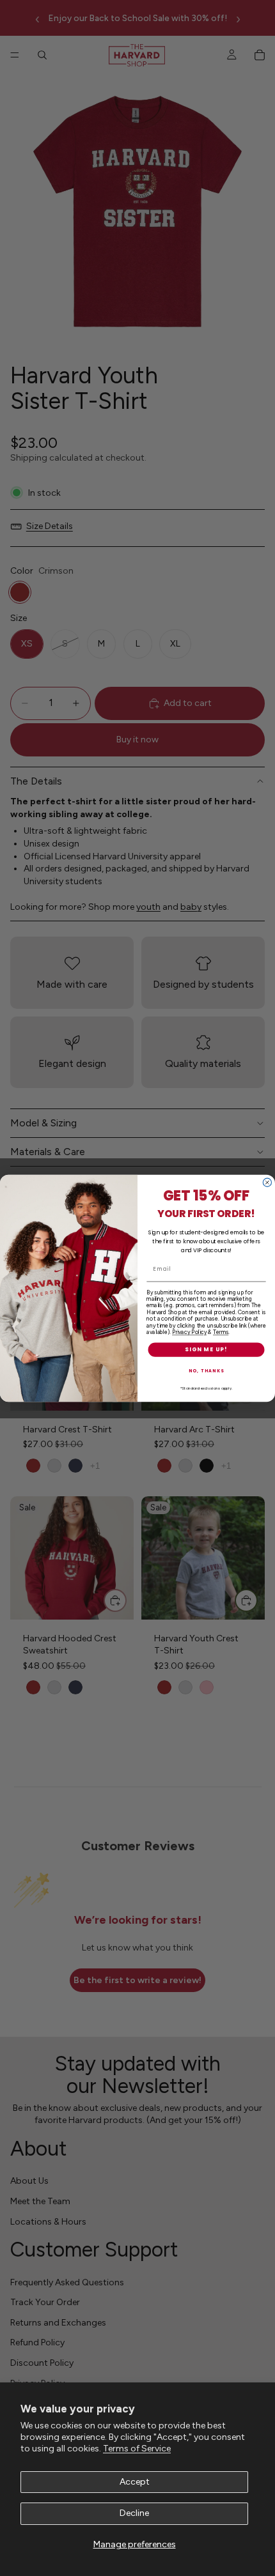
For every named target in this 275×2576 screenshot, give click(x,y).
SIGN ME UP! (206, 1350)
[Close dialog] (267, 1182)
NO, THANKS (207, 1370)
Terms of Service (137, 2449)
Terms (221, 1332)
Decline (134, 2513)
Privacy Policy (189, 1332)
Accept (135, 2482)
